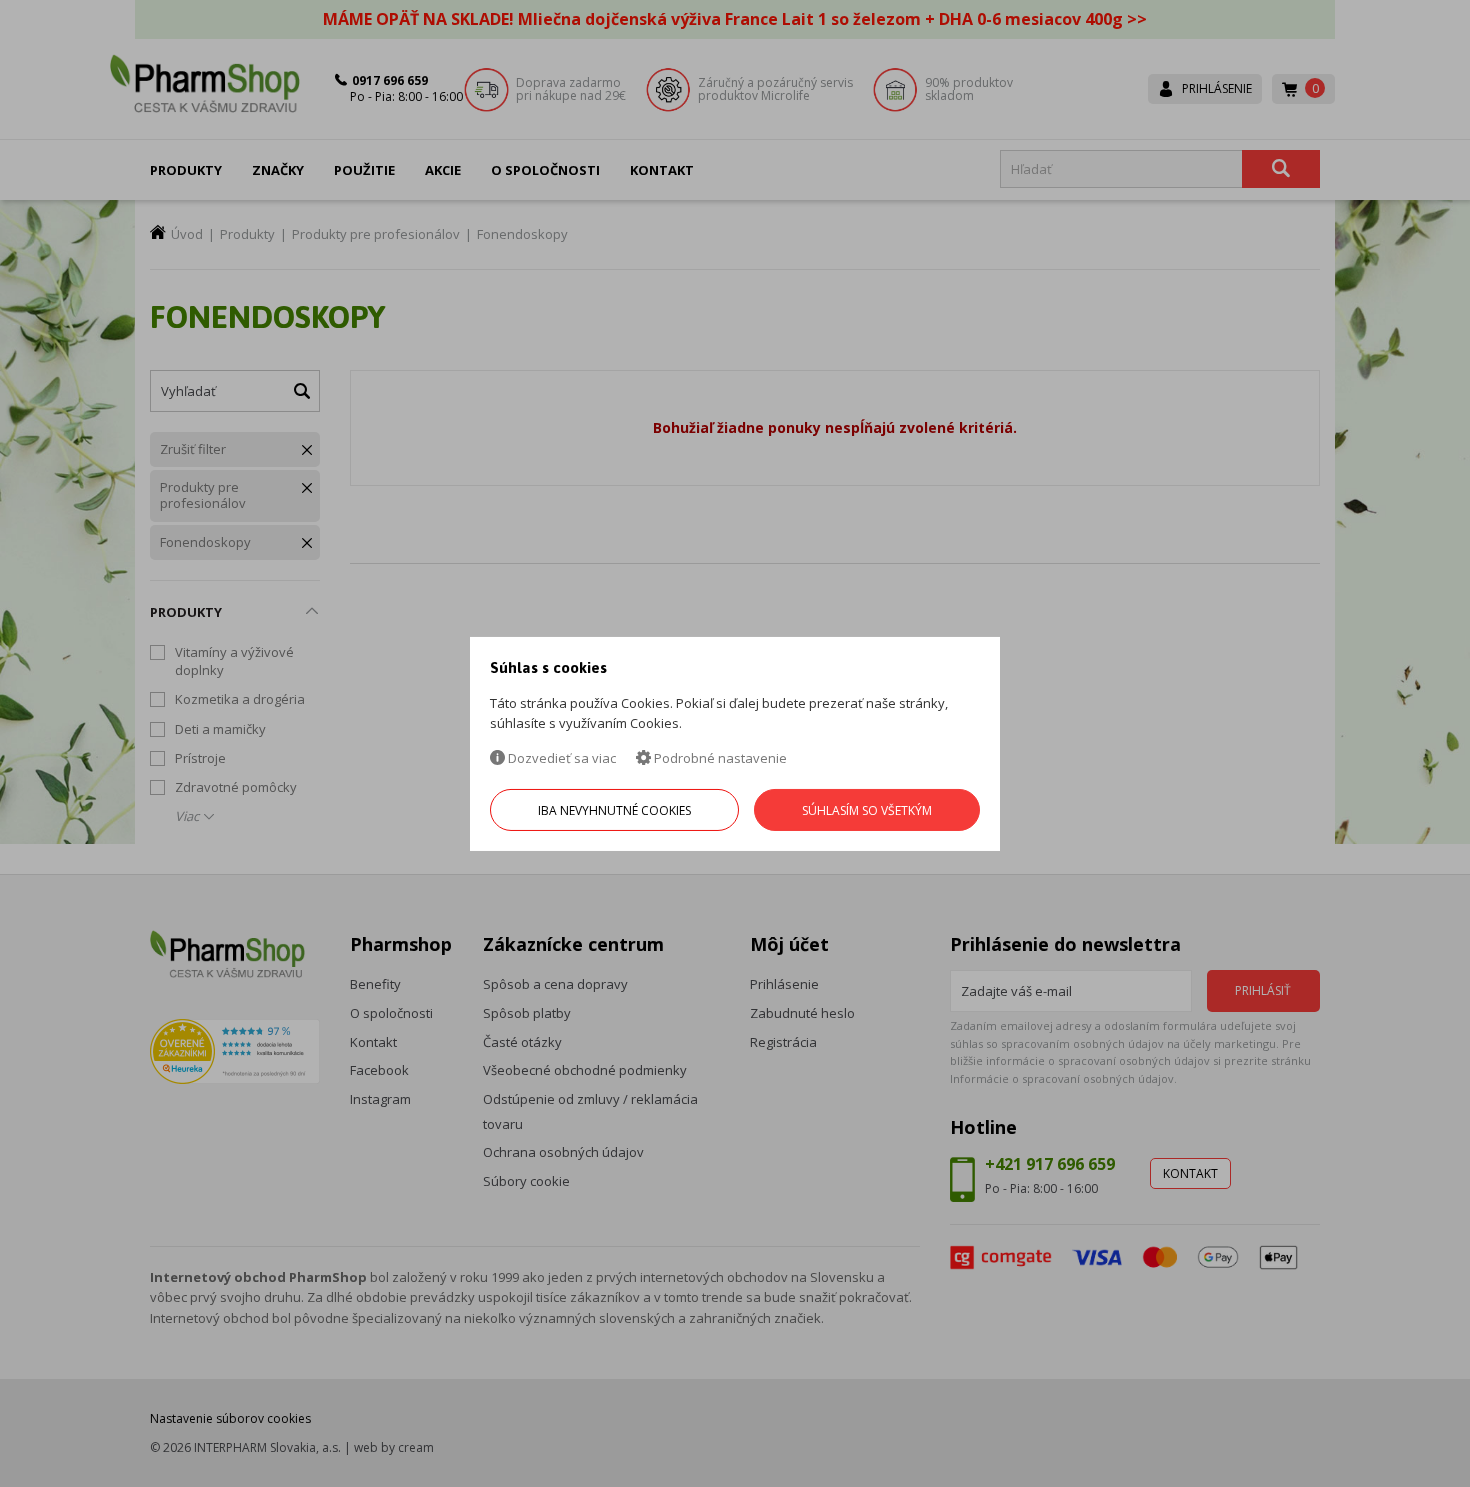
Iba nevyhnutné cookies (614, 810)
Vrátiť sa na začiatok (1368, 1448)
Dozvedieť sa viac (560, 758)
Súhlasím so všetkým (867, 810)
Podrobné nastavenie (719, 758)
